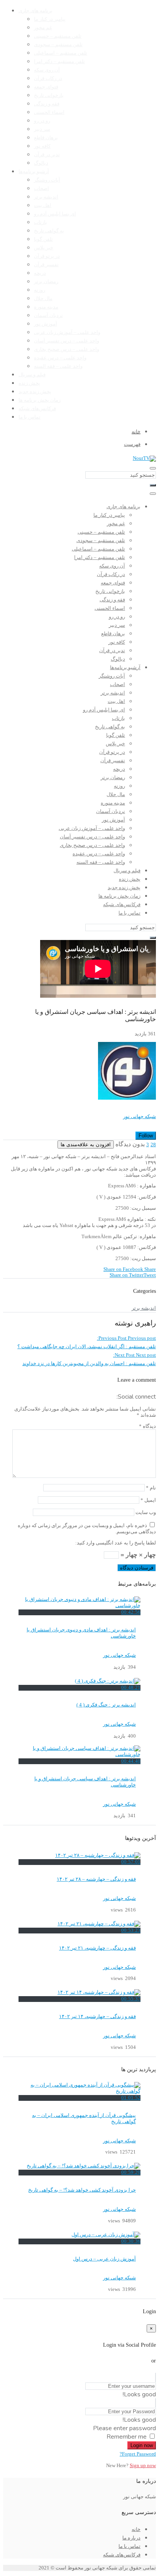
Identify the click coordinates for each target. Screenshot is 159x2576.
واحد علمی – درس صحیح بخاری (67, 349)
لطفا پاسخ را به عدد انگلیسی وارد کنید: (116, 1543)
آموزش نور (46, 324)
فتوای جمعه (46, 87)
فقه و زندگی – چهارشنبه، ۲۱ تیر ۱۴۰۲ (97, 1948)
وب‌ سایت (146, 1513)
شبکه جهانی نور (140, 1117)
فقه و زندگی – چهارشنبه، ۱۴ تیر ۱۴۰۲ (97, 2017)
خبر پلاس (44, 248)
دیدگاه (147, 1426)
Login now (142, 2445)
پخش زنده (29, 383)
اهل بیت (43, 205)
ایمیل (148, 1500)
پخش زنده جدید (35, 392)
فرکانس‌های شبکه (37, 409)
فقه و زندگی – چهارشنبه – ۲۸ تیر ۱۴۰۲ (96, 1879)
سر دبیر (42, 129)
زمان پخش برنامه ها (40, 400)
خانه (136, 2529)
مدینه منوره (46, 307)
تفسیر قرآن (46, 265)
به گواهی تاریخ (49, 231)
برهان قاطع (46, 138)
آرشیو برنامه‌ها (34, 172)
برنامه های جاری (36, 11)
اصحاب (41, 189)
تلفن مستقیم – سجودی (58, 45)
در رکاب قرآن (48, 78)
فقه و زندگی (47, 104)
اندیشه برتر (46, 197)
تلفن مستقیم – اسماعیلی (61, 53)
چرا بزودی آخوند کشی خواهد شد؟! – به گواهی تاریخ (82, 2190)
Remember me (127, 2437)
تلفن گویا (43, 239)
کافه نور (42, 146)
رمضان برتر (46, 282)
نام (151, 1488)
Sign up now (143, 2466)
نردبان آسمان (48, 316)
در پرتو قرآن (47, 256)
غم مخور (43, 28)
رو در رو (42, 121)
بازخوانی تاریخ (49, 95)
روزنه (40, 290)
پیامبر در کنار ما (50, 19)
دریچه (40, 273)
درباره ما (131, 2538)
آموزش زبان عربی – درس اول (104, 2259)
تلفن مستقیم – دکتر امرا (59, 62)
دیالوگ (41, 163)
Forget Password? (138, 2454)
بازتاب (41, 222)
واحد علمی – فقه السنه (58, 366)
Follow (146, 1136)
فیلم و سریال (32, 375)
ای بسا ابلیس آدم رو (55, 214)
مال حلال (43, 299)
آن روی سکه (47, 70)
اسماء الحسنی (49, 112)
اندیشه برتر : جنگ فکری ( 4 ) (106, 1705)
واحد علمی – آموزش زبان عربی (67, 332)
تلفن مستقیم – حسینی (58, 36)
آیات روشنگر (47, 180)
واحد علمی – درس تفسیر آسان (67, 341)
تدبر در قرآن (47, 155)
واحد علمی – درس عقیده (60, 358)
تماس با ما (30, 417)
